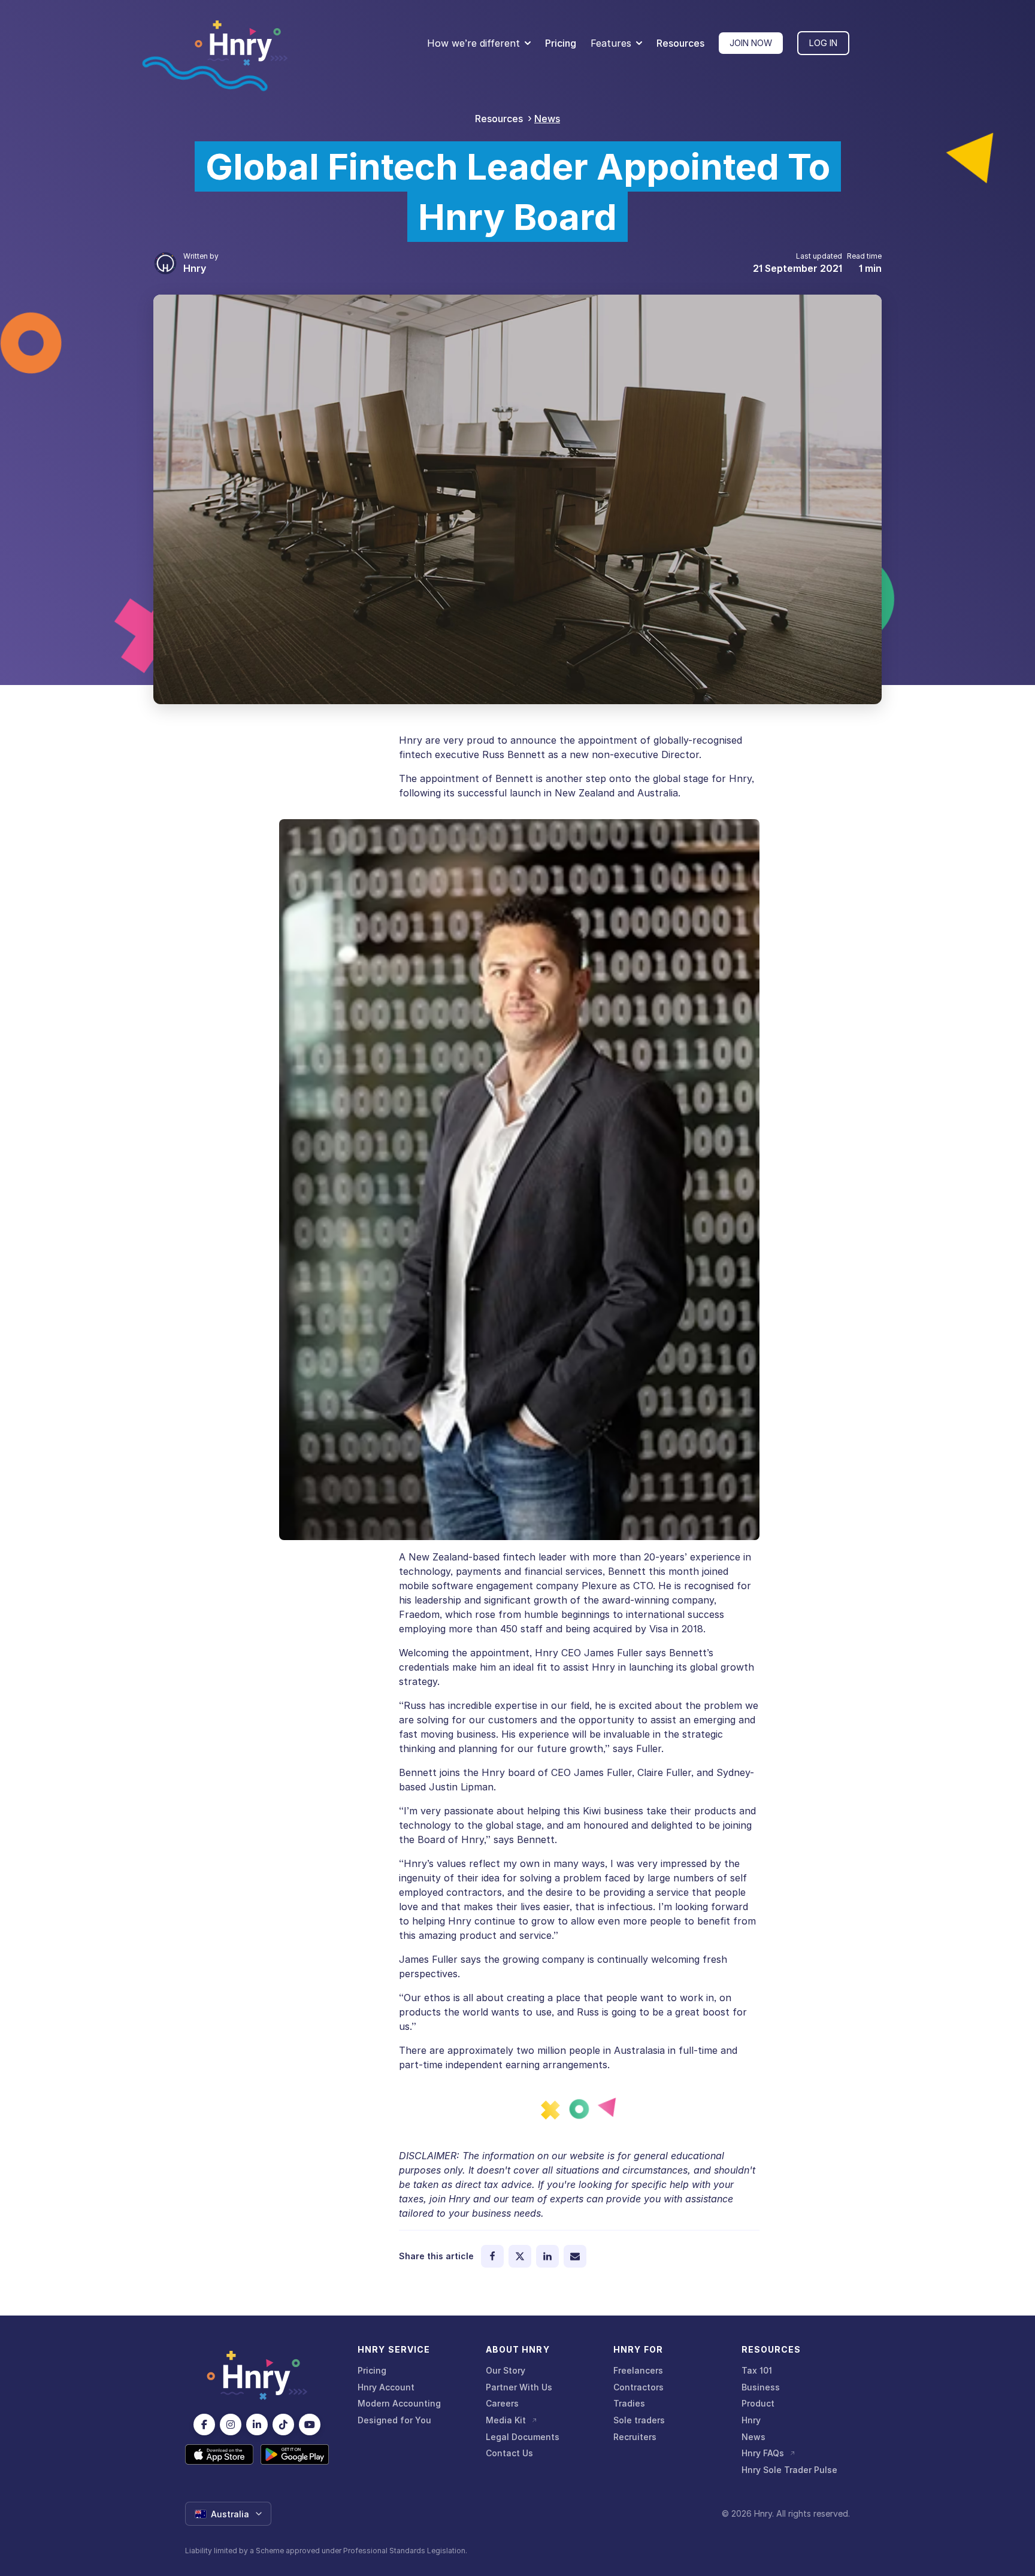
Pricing (561, 43)
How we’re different (473, 43)
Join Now (751, 43)
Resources (680, 43)
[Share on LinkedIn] (547, 2256)
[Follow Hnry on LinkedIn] (257, 2425)
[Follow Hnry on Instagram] (231, 2425)
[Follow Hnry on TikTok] (283, 2425)
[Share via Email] (575, 2256)
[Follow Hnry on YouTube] (310, 2425)
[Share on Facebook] (492, 2256)
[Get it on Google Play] (295, 2454)
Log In (823, 43)
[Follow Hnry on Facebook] (204, 2425)
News (547, 119)
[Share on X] (520, 2256)
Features (611, 43)
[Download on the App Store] (219, 2454)
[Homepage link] (241, 43)
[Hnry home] (257, 2375)
